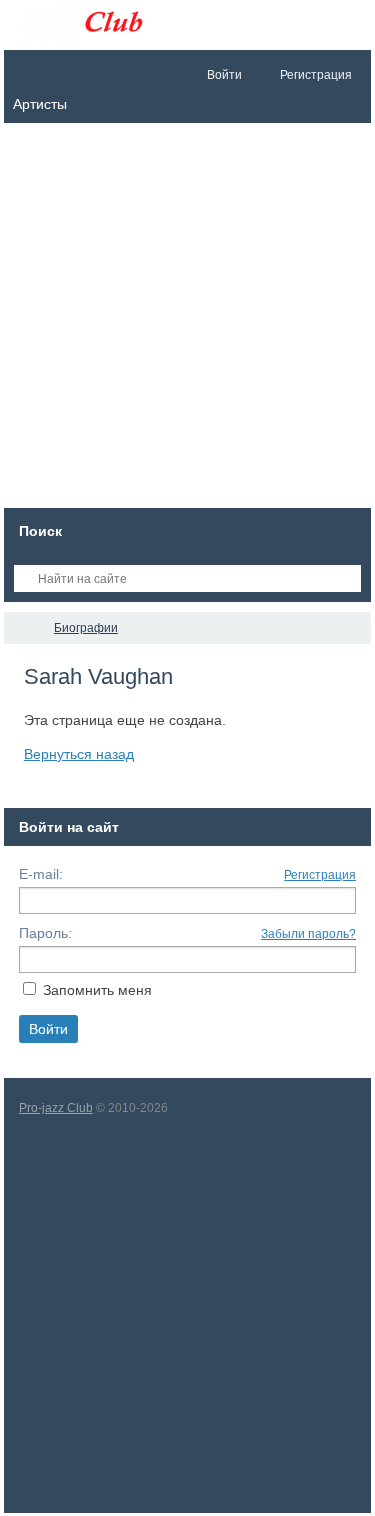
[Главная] (22, 628)
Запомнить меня (97, 990)
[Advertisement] (187, 320)
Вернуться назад (79, 754)
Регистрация (320, 875)
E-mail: (41, 874)
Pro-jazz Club (56, 1108)
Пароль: (45, 933)
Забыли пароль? (308, 934)
